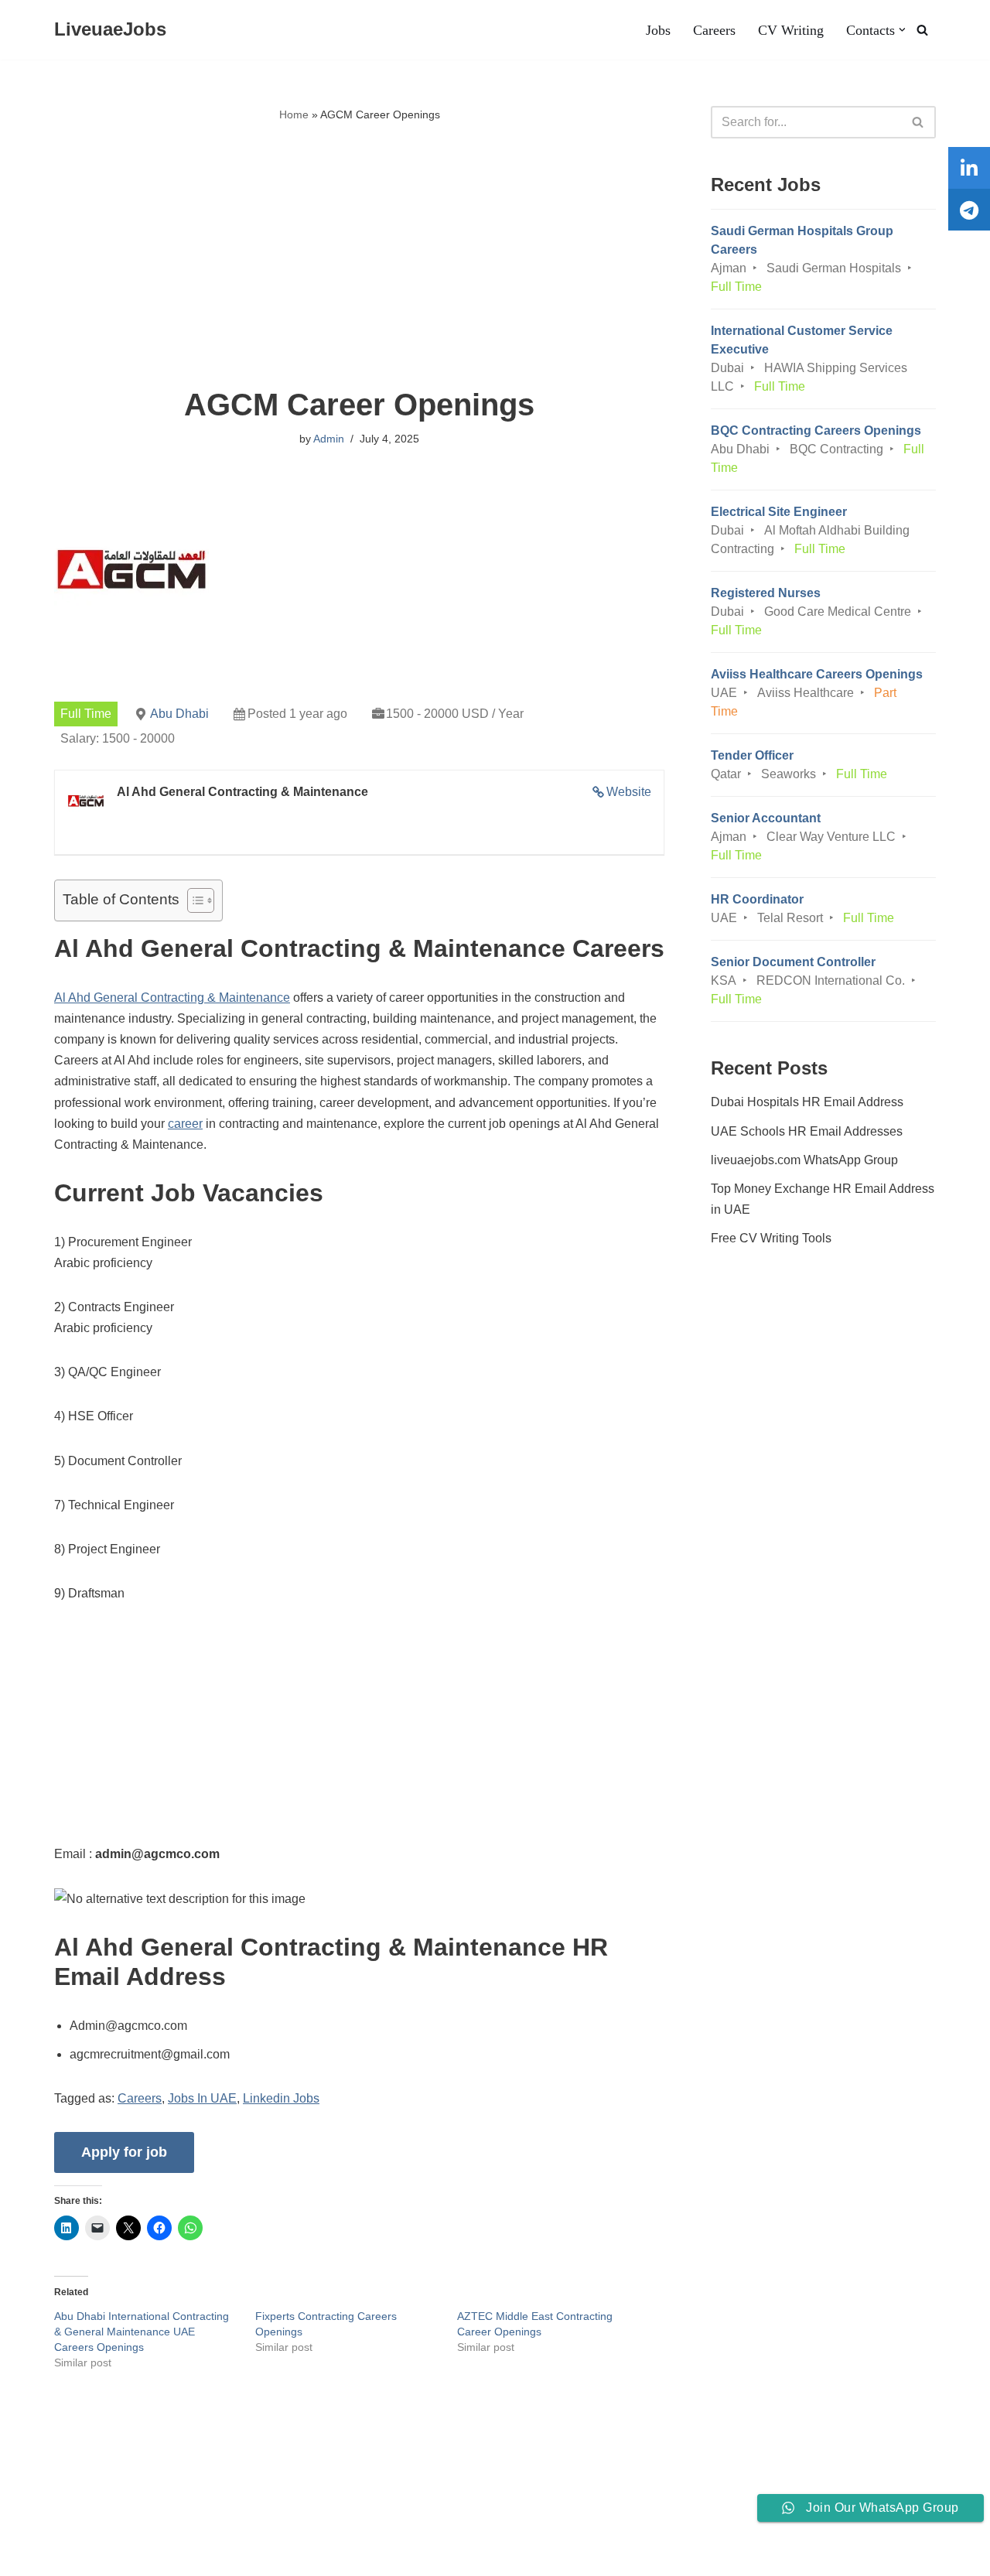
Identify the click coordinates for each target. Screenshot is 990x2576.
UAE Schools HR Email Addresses (807, 1131)
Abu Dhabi (179, 714)
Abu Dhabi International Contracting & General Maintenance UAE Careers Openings (142, 2332)
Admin (329, 439)
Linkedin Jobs (281, 2098)
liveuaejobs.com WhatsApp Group (804, 1160)
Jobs (658, 30)
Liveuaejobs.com (58, 2556)
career (185, 1124)
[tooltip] (969, 168)
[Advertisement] (359, 256)
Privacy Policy (165, 2517)
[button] (902, 30)
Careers (714, 30)
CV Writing (791, 30)
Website (629, 792)
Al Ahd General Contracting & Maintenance (172, 998)
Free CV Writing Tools (771, 1238)
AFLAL (202, 2556)
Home (294, 114)
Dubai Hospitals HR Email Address (807, 1102)
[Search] (922, 30)
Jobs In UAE (202, 2098)
